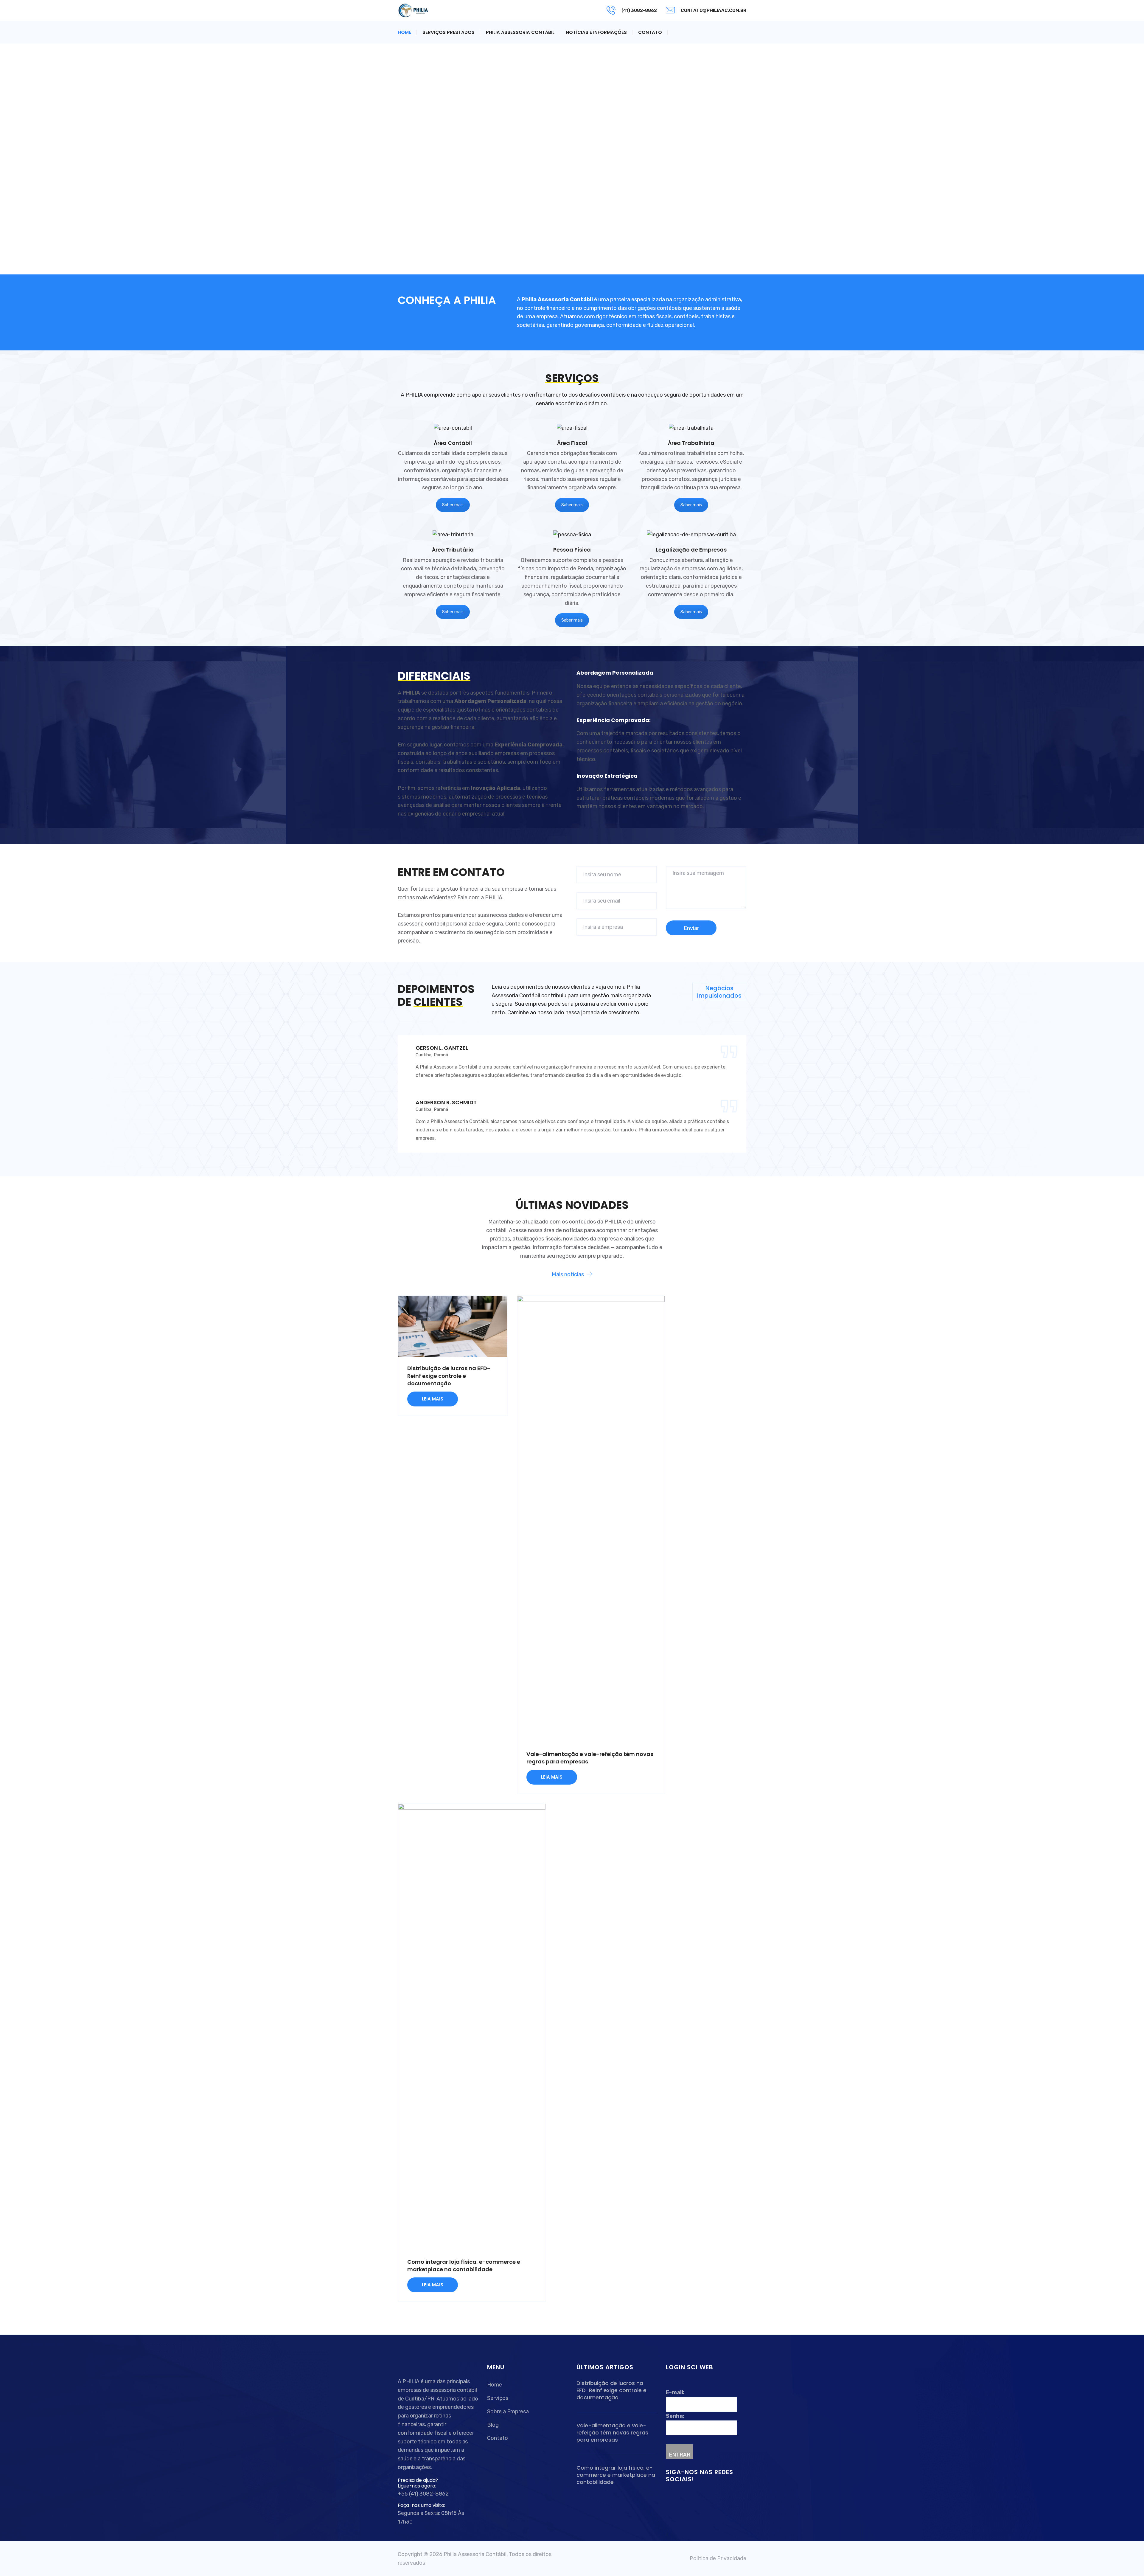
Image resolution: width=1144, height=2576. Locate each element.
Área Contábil (453, 443)
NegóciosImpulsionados (719, 992)
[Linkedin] (677, 2496)
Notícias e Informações (596, 32)
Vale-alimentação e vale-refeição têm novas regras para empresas (612, 2433)
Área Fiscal (572, 443)
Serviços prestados (449, 32)
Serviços (498, 2398)
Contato (650, 32)
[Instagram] (683, 2496)
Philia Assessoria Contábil (520, 32)
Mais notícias (568, 1274)
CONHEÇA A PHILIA (447, 300)
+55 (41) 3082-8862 (423, 2494)
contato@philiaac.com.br (714, 10)
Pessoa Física (572, 550)
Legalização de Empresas (691, 550)
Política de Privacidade (718, 2558)
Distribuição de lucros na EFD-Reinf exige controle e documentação (449, 1376)
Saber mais (453, 505)
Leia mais (433, 1399)
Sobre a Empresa (508, 2412)
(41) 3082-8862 (639, 10)
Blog (493, 2425)
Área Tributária (453, 550)
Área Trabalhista (691, 443)
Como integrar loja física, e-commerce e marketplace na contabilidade (464, 2266)
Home (404, 32)
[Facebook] (670, 2496)
